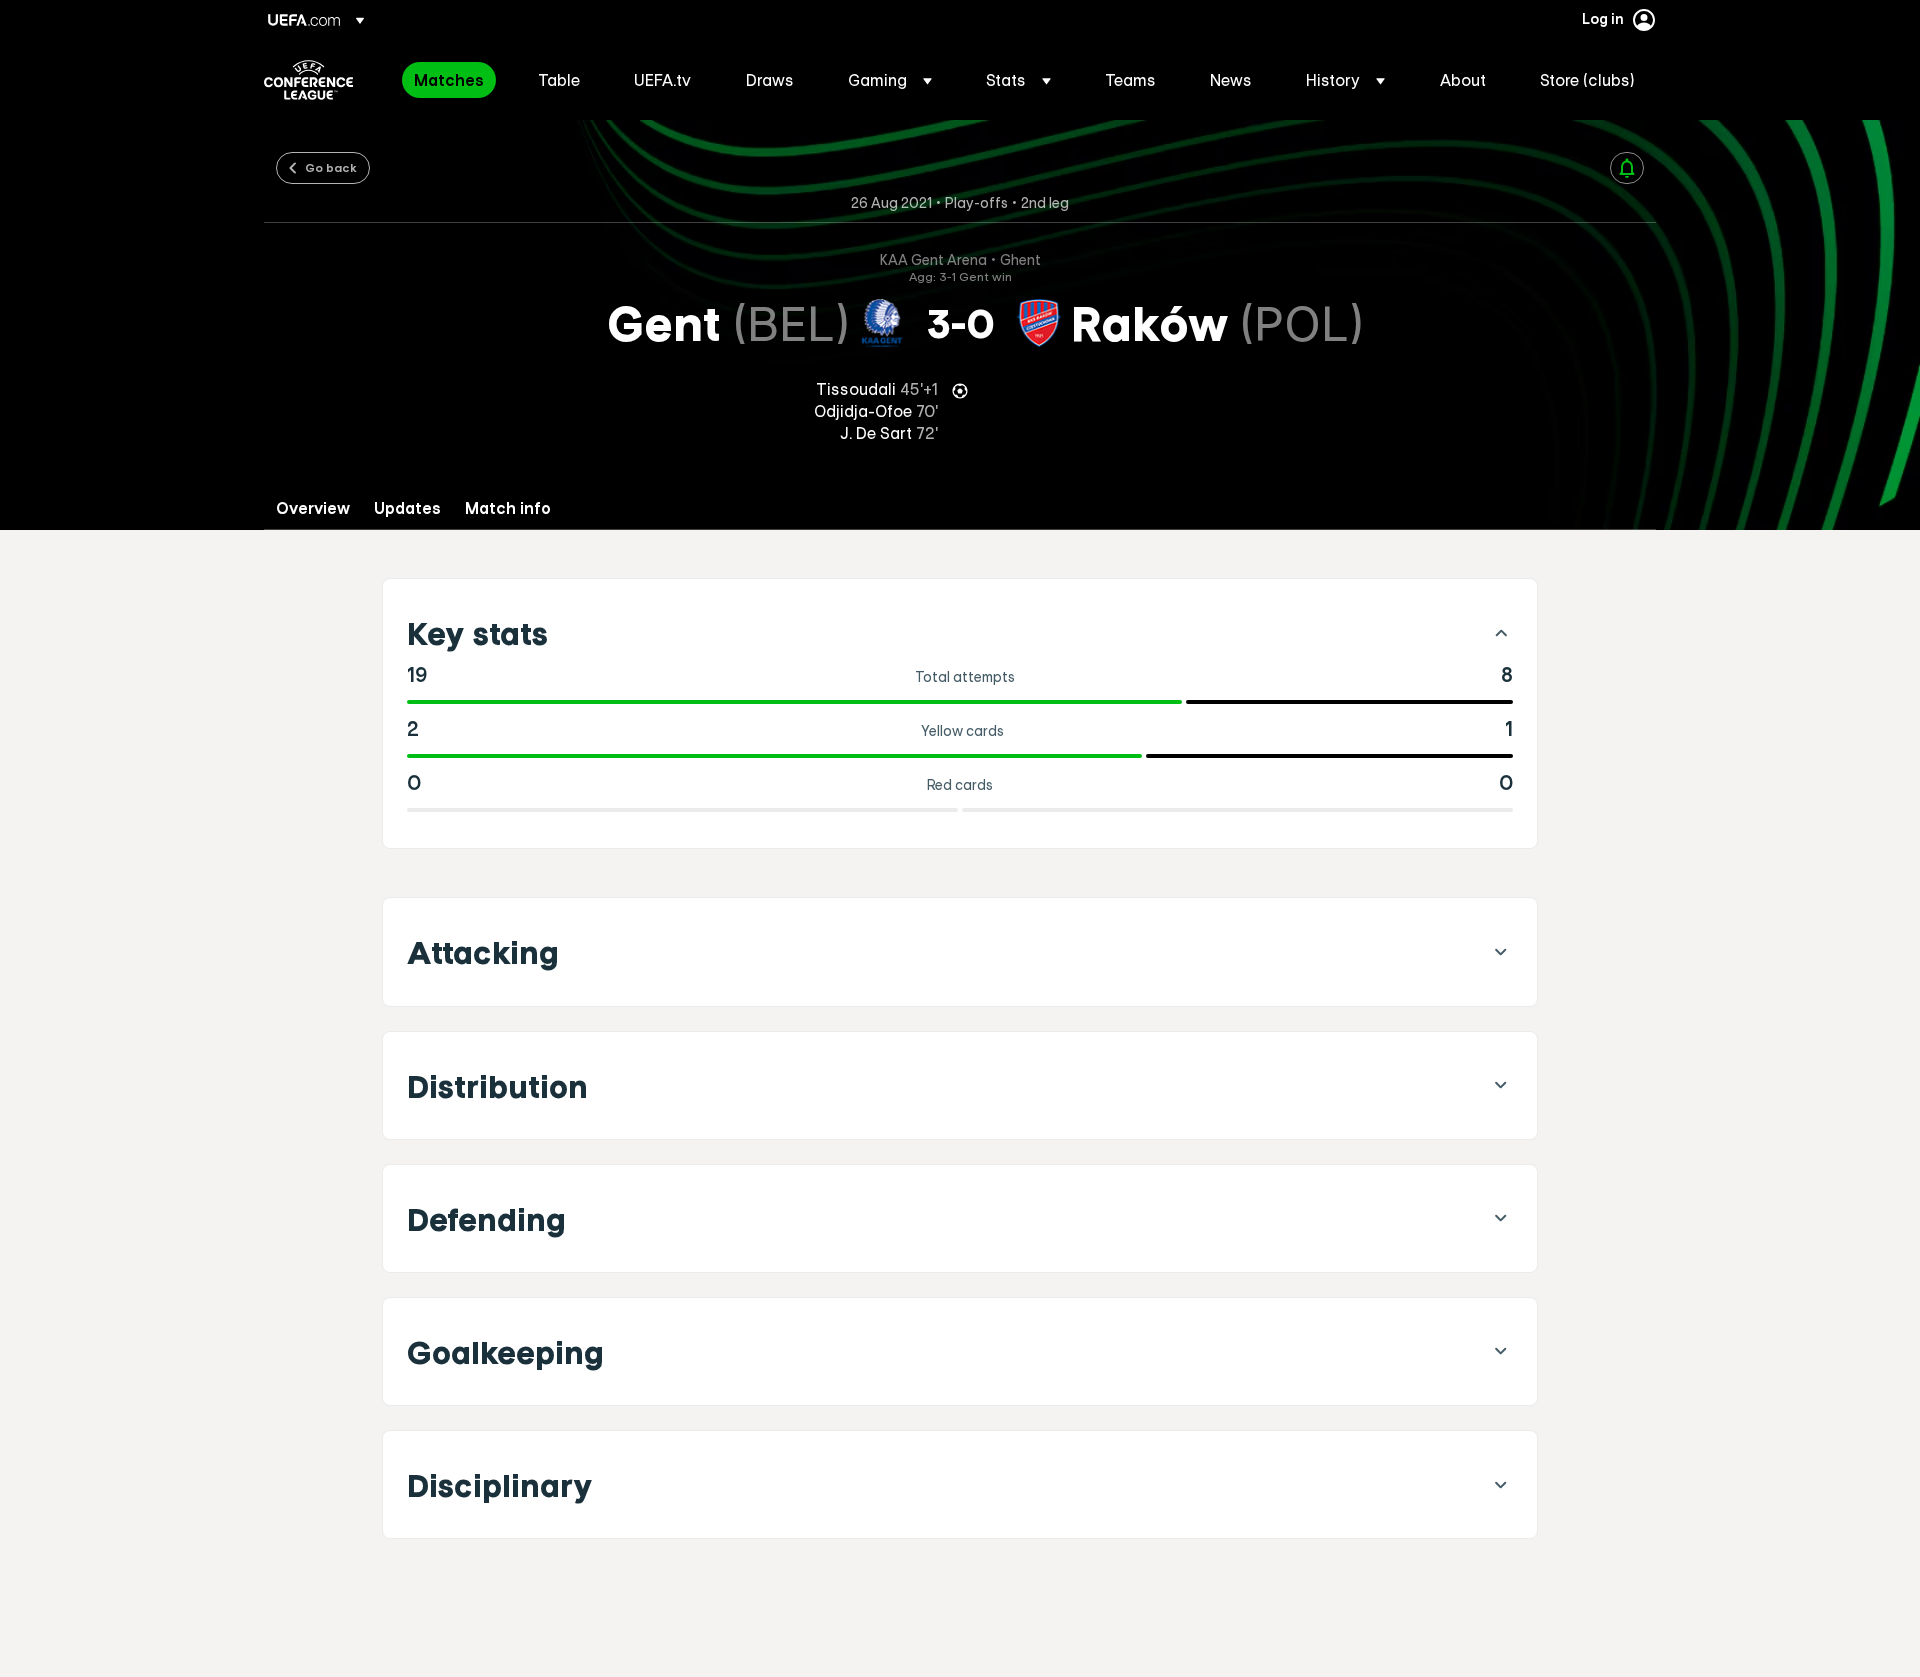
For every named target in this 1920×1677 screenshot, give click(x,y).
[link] (449, 80)
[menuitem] (451, 80)
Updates (407, 508)
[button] (890, 80)
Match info (508, 508)
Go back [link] (331, 167)
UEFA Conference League (308, 80)
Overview (313, 508)
